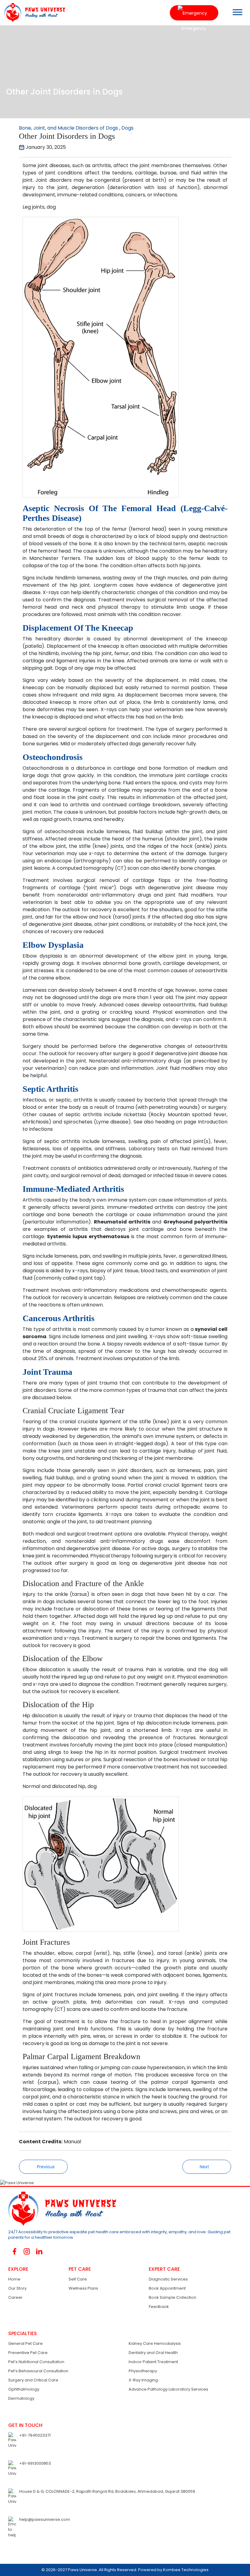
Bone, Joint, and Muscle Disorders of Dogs (68, 128)
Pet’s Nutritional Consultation (36, 2362)
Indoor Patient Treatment (153, 2362)
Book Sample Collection (173, 2297)
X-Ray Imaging (143, 2380)
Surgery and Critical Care (33, 2380)
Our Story (17, 2288)
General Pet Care (25, 2343)
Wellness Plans (83, 2288)
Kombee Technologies (186, 2570)
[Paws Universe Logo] (33, 12)
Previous (45, 2167)
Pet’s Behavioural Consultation (38, 2371)
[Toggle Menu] (237, 12)
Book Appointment (167, 2288)
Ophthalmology (24, 2389)
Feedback (159, 2307)
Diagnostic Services (168, 2279)
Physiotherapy (143, 2371)
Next (205, 2167)
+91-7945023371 (35, 2435)
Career (15, 2297)
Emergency (194, 13)
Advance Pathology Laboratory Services (168, 2389)
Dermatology (21, 2398)
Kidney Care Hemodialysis (155, 2343)
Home (14, 2279)
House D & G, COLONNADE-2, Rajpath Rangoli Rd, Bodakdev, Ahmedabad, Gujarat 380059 (107, 2491)
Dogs (127, 128)
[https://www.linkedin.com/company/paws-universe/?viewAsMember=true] (39, 2251)
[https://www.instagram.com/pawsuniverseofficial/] (27, 2251)
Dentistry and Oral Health (153, 2353)
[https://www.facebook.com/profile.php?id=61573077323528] (14, 2251)
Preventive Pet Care (28, 2353)
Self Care (78, 2279)
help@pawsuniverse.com (45, 2519)
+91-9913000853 (35, 2463)
